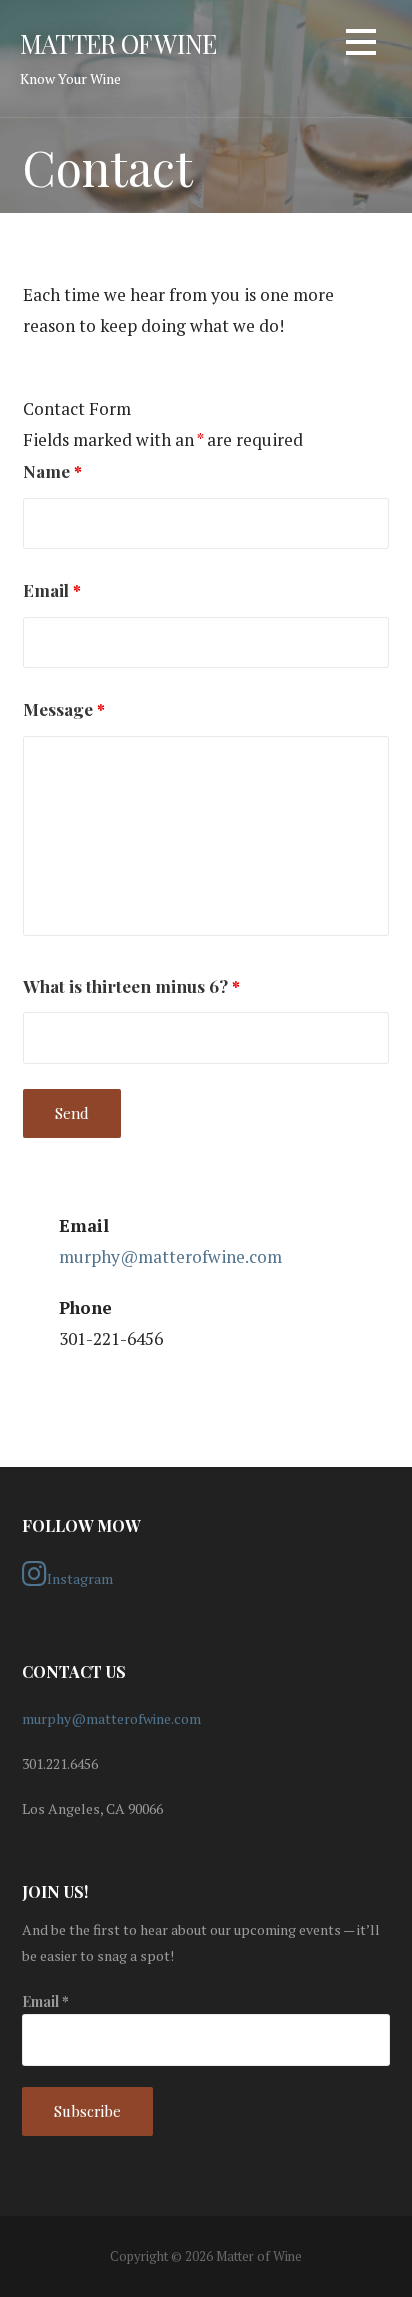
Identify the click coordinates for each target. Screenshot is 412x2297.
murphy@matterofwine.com (170, 1256)
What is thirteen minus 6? (131, 985)
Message (64, 708)
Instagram (80, 1578)
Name (52, 470)
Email (52, 589)
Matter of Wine (118, 43)
